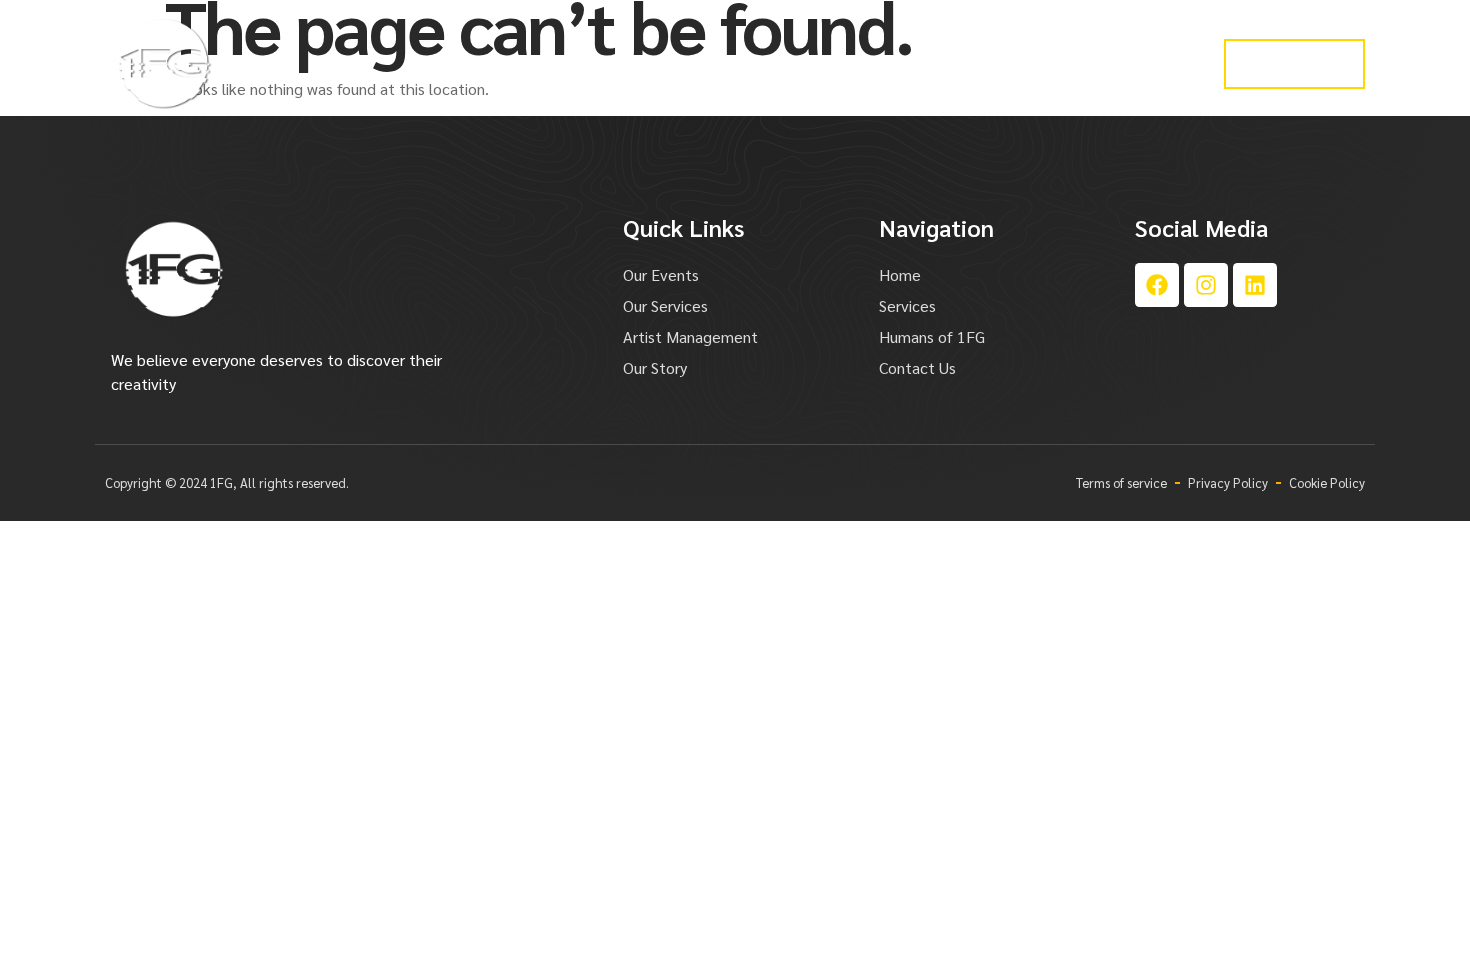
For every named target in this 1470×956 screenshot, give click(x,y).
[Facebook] (1157, 285)
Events (879, 63)
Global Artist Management (723, 63)
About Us (975, 63)
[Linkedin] (1255, 285)
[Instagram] (1206, 285)
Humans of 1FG (1100, 63)
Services (563, 63)
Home (474, 63)
